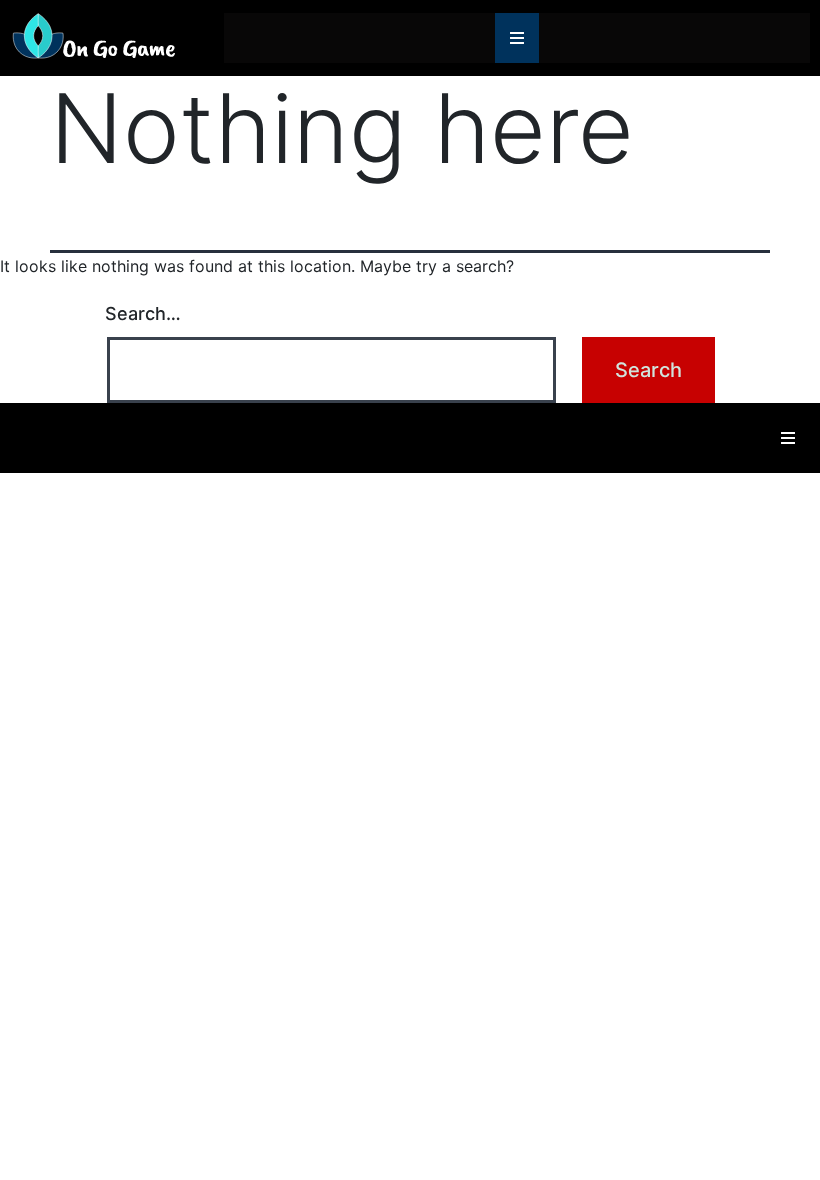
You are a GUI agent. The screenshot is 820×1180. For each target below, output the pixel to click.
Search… (143, 313)
